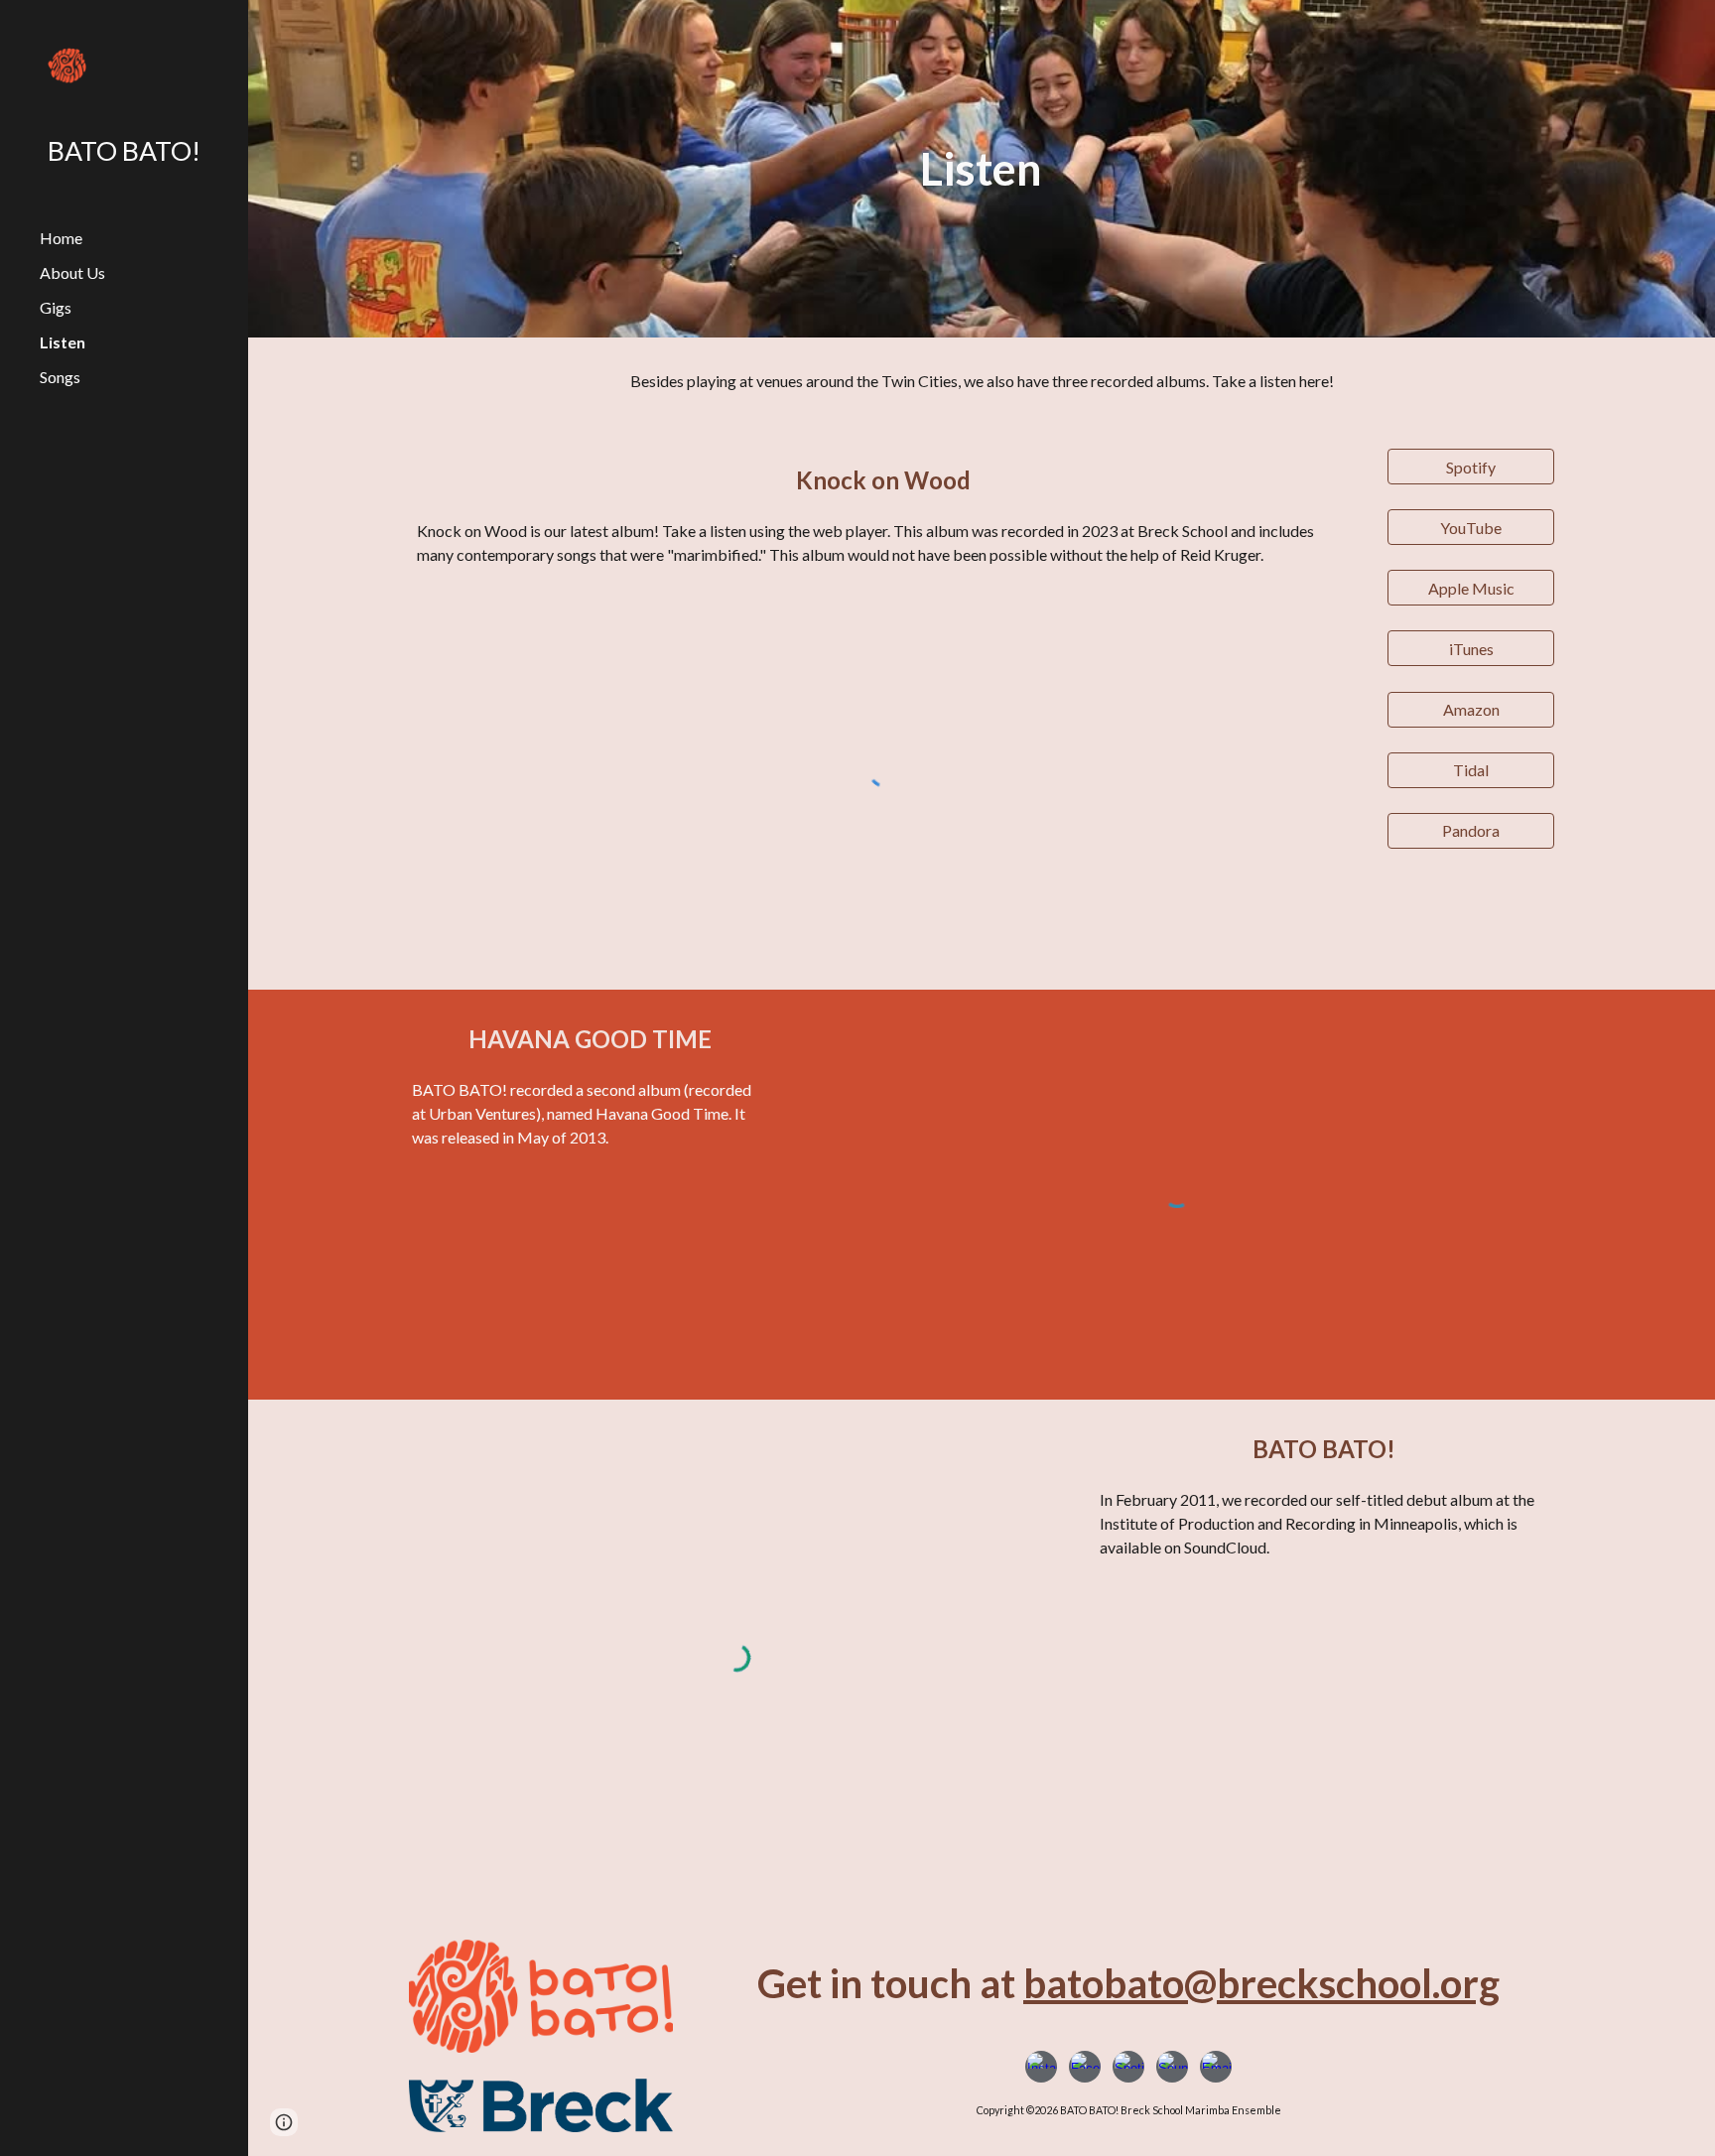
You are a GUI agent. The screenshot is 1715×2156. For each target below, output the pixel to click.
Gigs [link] (56, 307)
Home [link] (61, 238)
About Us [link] (72, 272)
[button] (284, 2122)
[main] (982, 169)
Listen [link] (63, 342)
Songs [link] (60, 377)
